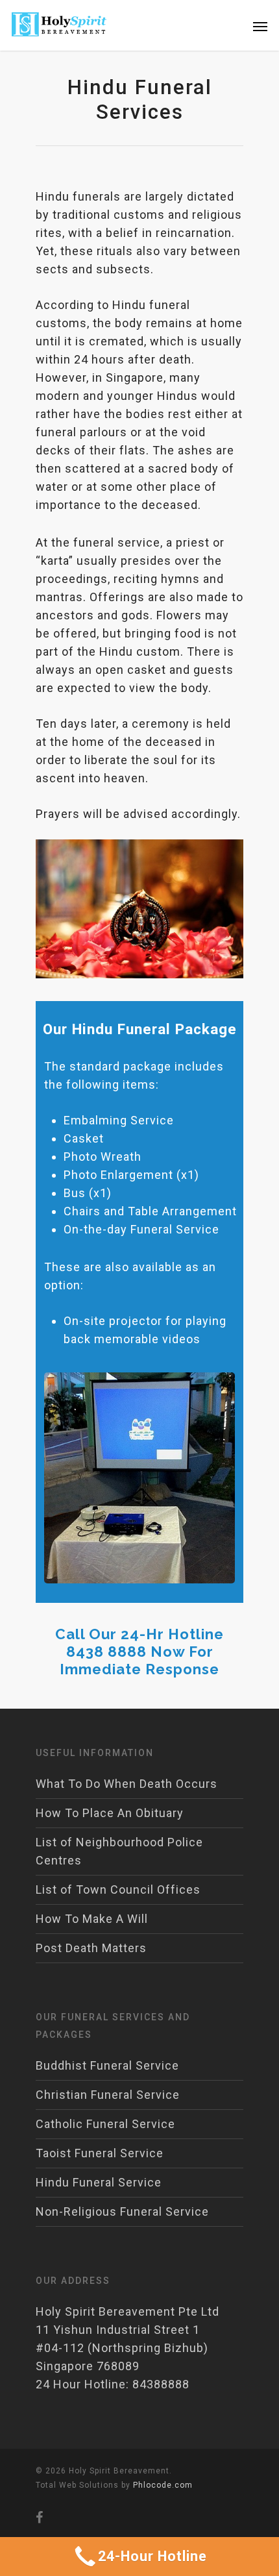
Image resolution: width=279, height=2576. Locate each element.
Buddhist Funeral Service (107, 2065)
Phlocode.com (163, 2485)
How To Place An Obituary (110, 1813)
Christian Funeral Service (108, 2095)
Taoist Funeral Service (100, 2153)
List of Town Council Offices (118, 1889)
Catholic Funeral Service (105, 2124)
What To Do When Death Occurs (127, 1784)
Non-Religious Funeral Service (122, 2211)
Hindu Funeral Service (99, 2182)
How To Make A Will (92, 1919)
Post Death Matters (91, 1948)
